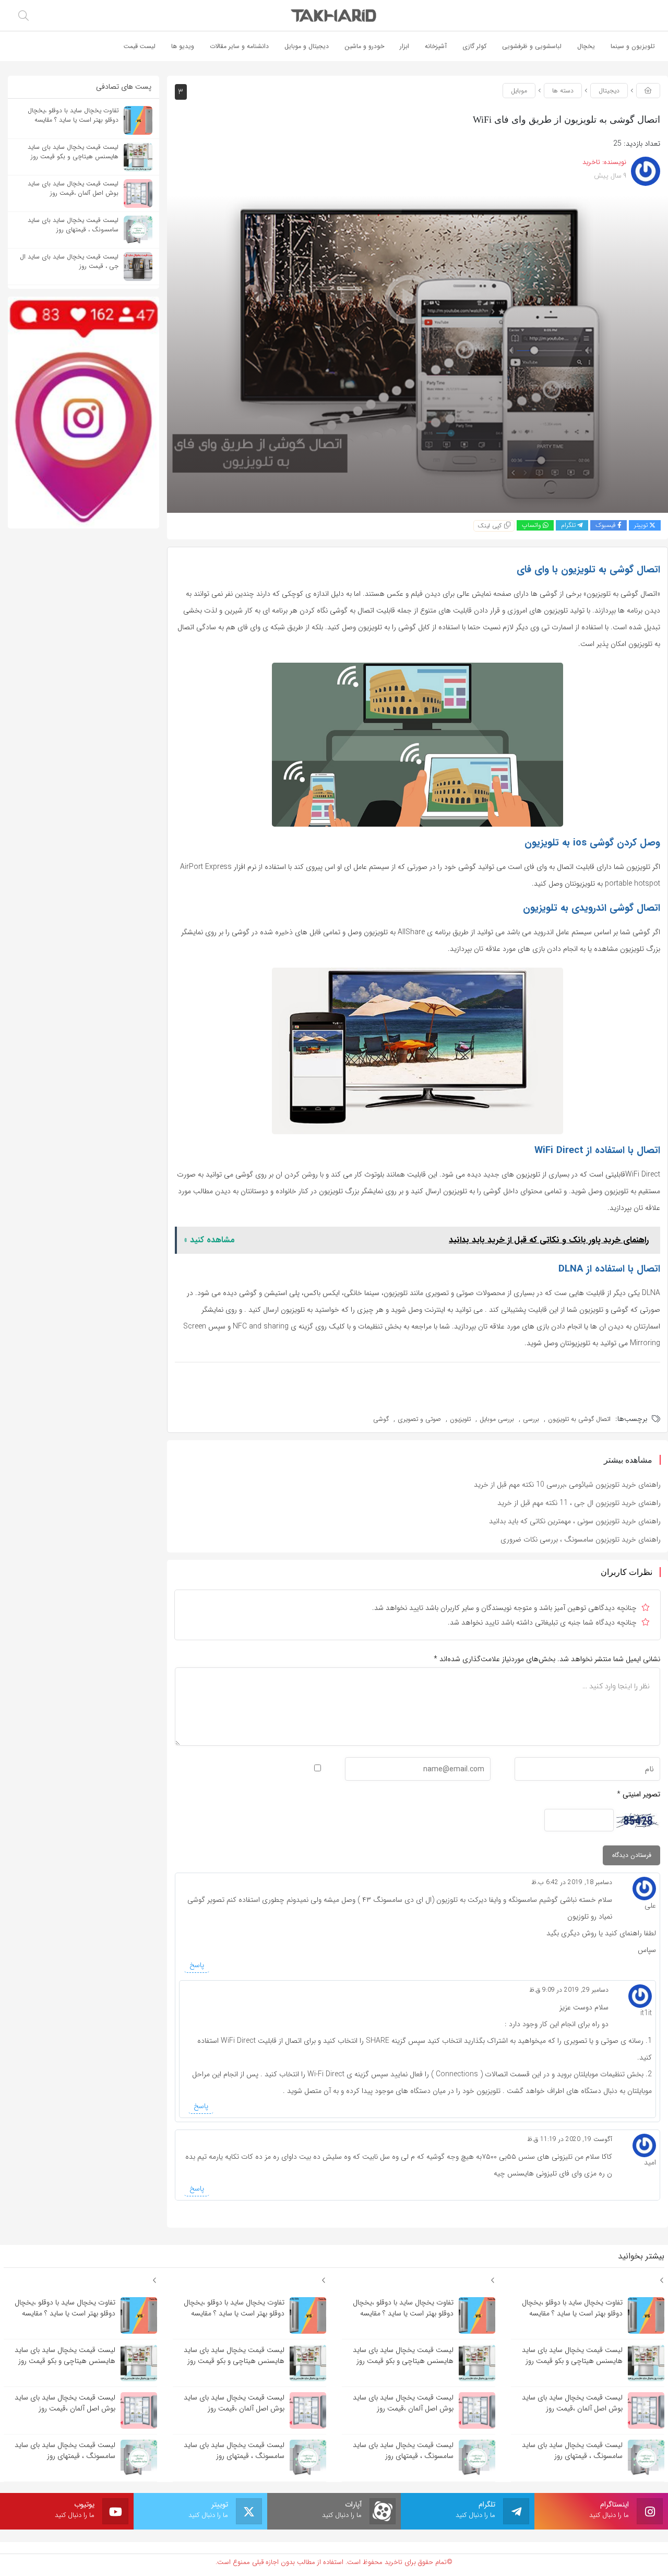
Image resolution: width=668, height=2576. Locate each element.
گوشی (381, 1419)
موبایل (519, 91)
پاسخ (197, 1965)
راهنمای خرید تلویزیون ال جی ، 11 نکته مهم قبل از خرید (579, 1503)
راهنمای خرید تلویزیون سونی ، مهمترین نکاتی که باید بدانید (575, 1521)
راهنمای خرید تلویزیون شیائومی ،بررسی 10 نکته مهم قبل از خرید (567, 1485)
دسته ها (563, 91)
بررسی (531, 1419)
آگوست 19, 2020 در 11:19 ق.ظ (570, 2139)
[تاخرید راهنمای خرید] (334, 15)
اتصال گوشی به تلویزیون (579, 1419)
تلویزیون (460, 1419)
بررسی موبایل (497, 1419)
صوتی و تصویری (419, 1419)
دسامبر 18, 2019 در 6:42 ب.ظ (572, 1882)
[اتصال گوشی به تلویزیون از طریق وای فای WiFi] (417, 354)
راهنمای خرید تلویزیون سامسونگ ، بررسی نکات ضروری (581, 1539)
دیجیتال (609, 91)
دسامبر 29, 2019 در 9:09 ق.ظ (569, 1990)
